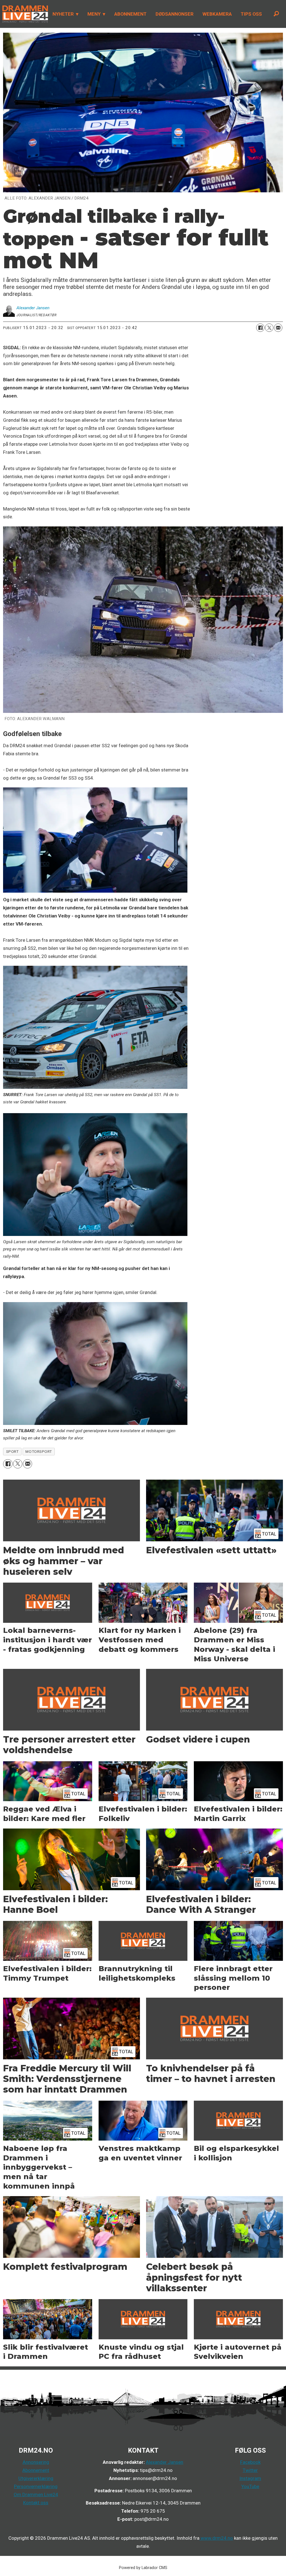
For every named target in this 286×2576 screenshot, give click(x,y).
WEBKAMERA (217, 14)
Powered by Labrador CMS (143, 2568)
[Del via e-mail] (278, 328)
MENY (94, 14)
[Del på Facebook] (260, 328)
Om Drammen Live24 (36, 2494)
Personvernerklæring (36, 2486)
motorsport (39, 1451)
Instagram (250, 2478)
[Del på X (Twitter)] (269, 328)
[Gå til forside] (24, 14)
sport (12, 1451)
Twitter (250, 2470)
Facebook (250, 2462)
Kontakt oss (36, 2503)
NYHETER (63, 14)
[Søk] (276, 14)
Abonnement (36, 2470)
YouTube (250, 2486)
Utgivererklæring (36, 2478)
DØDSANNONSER (175, 14)
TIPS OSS (251, 14)
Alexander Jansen (165, 2462)
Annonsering (36, 2462)
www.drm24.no (216, 2538)
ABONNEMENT (130, 14)
